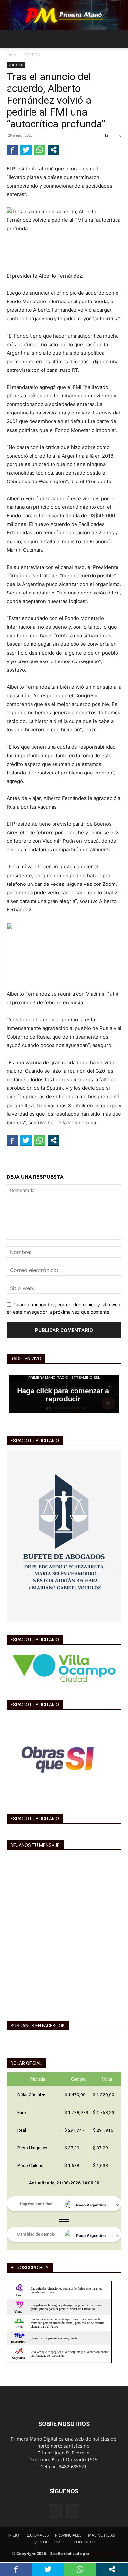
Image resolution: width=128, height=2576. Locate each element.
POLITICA (32, 55)
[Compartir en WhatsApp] (40, 150)
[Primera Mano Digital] (64, 15)
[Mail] (73, 2511)
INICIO (13, 2535)
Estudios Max (103, 2554)
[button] (11, 39)
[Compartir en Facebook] (12, 150)
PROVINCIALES (68, 2535)
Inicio (11, 55)
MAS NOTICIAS (102, 2535)
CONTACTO (84, 2542)
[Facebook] (55, 2511)
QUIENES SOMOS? (51, 2542)
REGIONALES (37, 2535)
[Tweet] (26, 150)
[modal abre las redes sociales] (53, 150)
